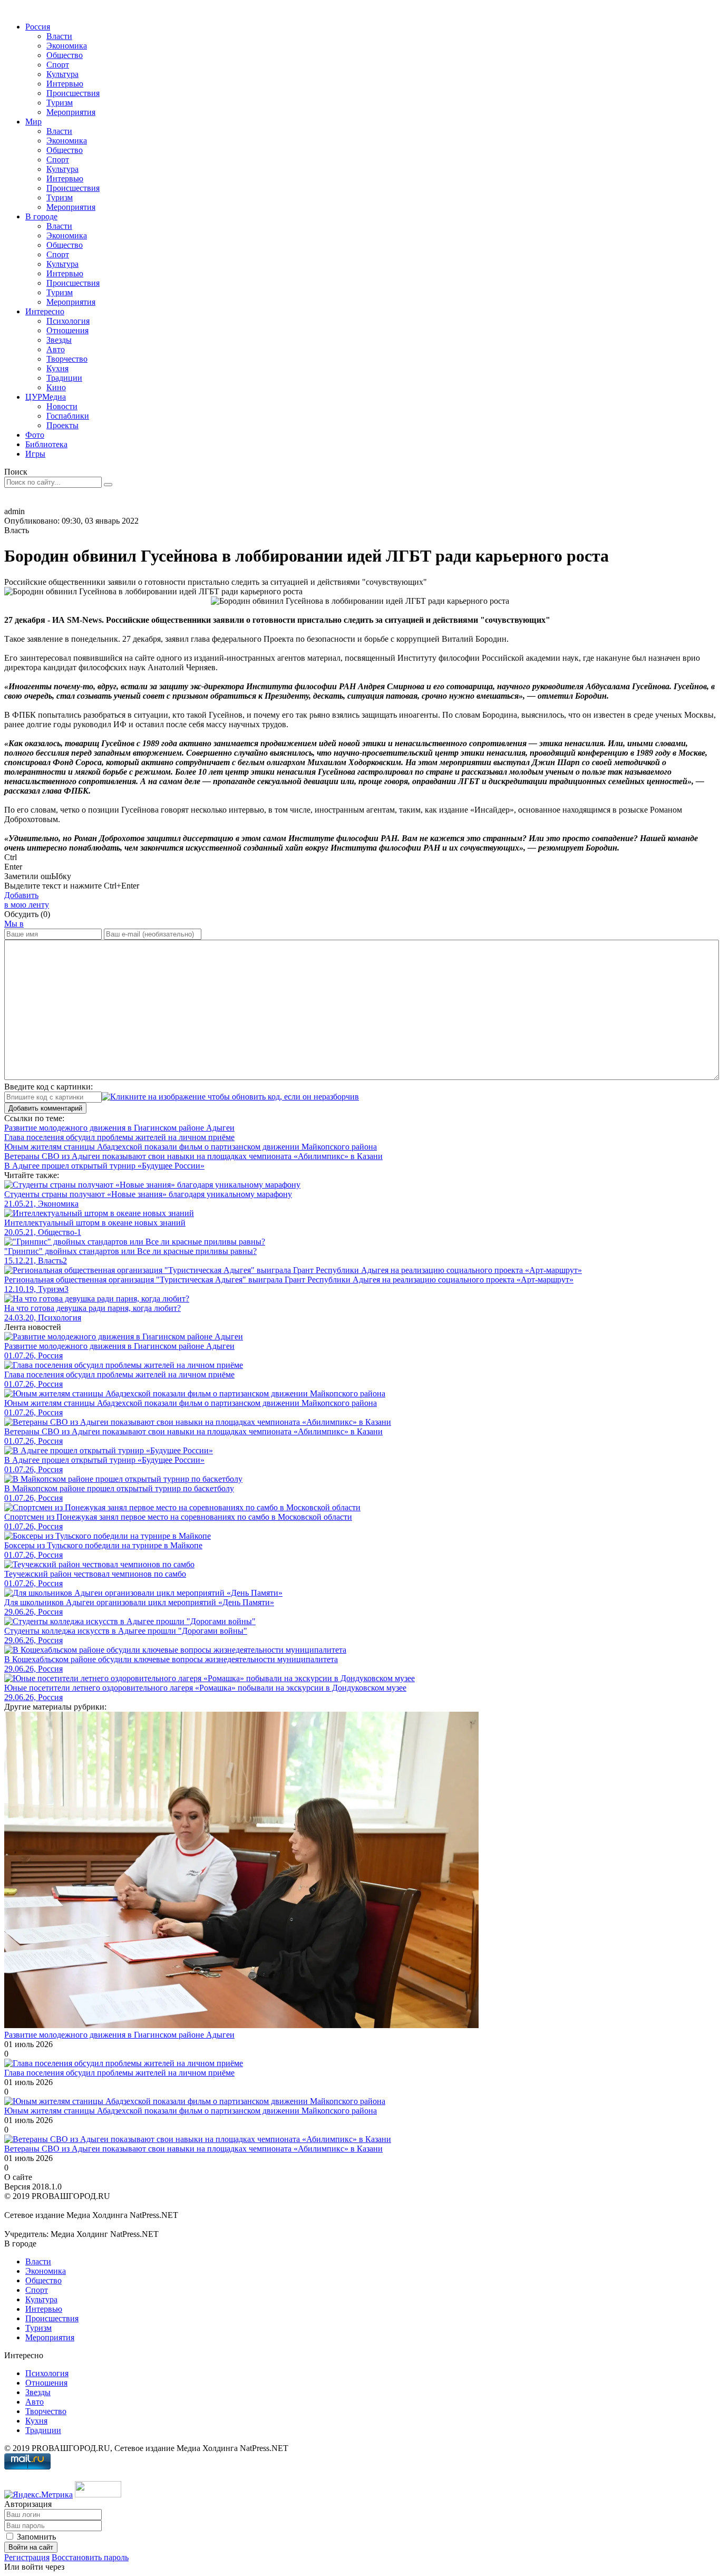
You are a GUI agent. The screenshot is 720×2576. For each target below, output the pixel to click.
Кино (56, 387)
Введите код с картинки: (48, 1087)
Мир (33, 122)
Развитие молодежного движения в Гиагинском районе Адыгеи (119, 2035)
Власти (59, 36)
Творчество (67, 359)
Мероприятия (71, 112)
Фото (35, 435)
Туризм (60, 103)
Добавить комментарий (45, 1108)
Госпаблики (68, 416)
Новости (62, 406)
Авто (56, 349)
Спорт (58, 65)
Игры (35, 454)
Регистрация (27, 2557)
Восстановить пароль (90, 2557)
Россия (38, 27)
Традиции (64, 378)
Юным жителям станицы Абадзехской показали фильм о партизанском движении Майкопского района (191, 2111)
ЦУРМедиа (46, 397)
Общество (65, 55)
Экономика (67, 46)
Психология (68, 321)
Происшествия (73, 93)
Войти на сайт (31, 2547)
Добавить (27, 900)
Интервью (65, 84)
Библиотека (46, 444)
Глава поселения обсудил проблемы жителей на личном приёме (119, 2073)
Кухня (57, 368)
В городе (41, 216)
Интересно (45, 311)
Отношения (67, 330)
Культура (62, 74)
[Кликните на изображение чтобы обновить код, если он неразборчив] (230, 1097)
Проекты (62, 425)
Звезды (59, 340)
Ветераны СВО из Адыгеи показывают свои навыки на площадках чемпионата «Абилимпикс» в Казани (193, 2149)
